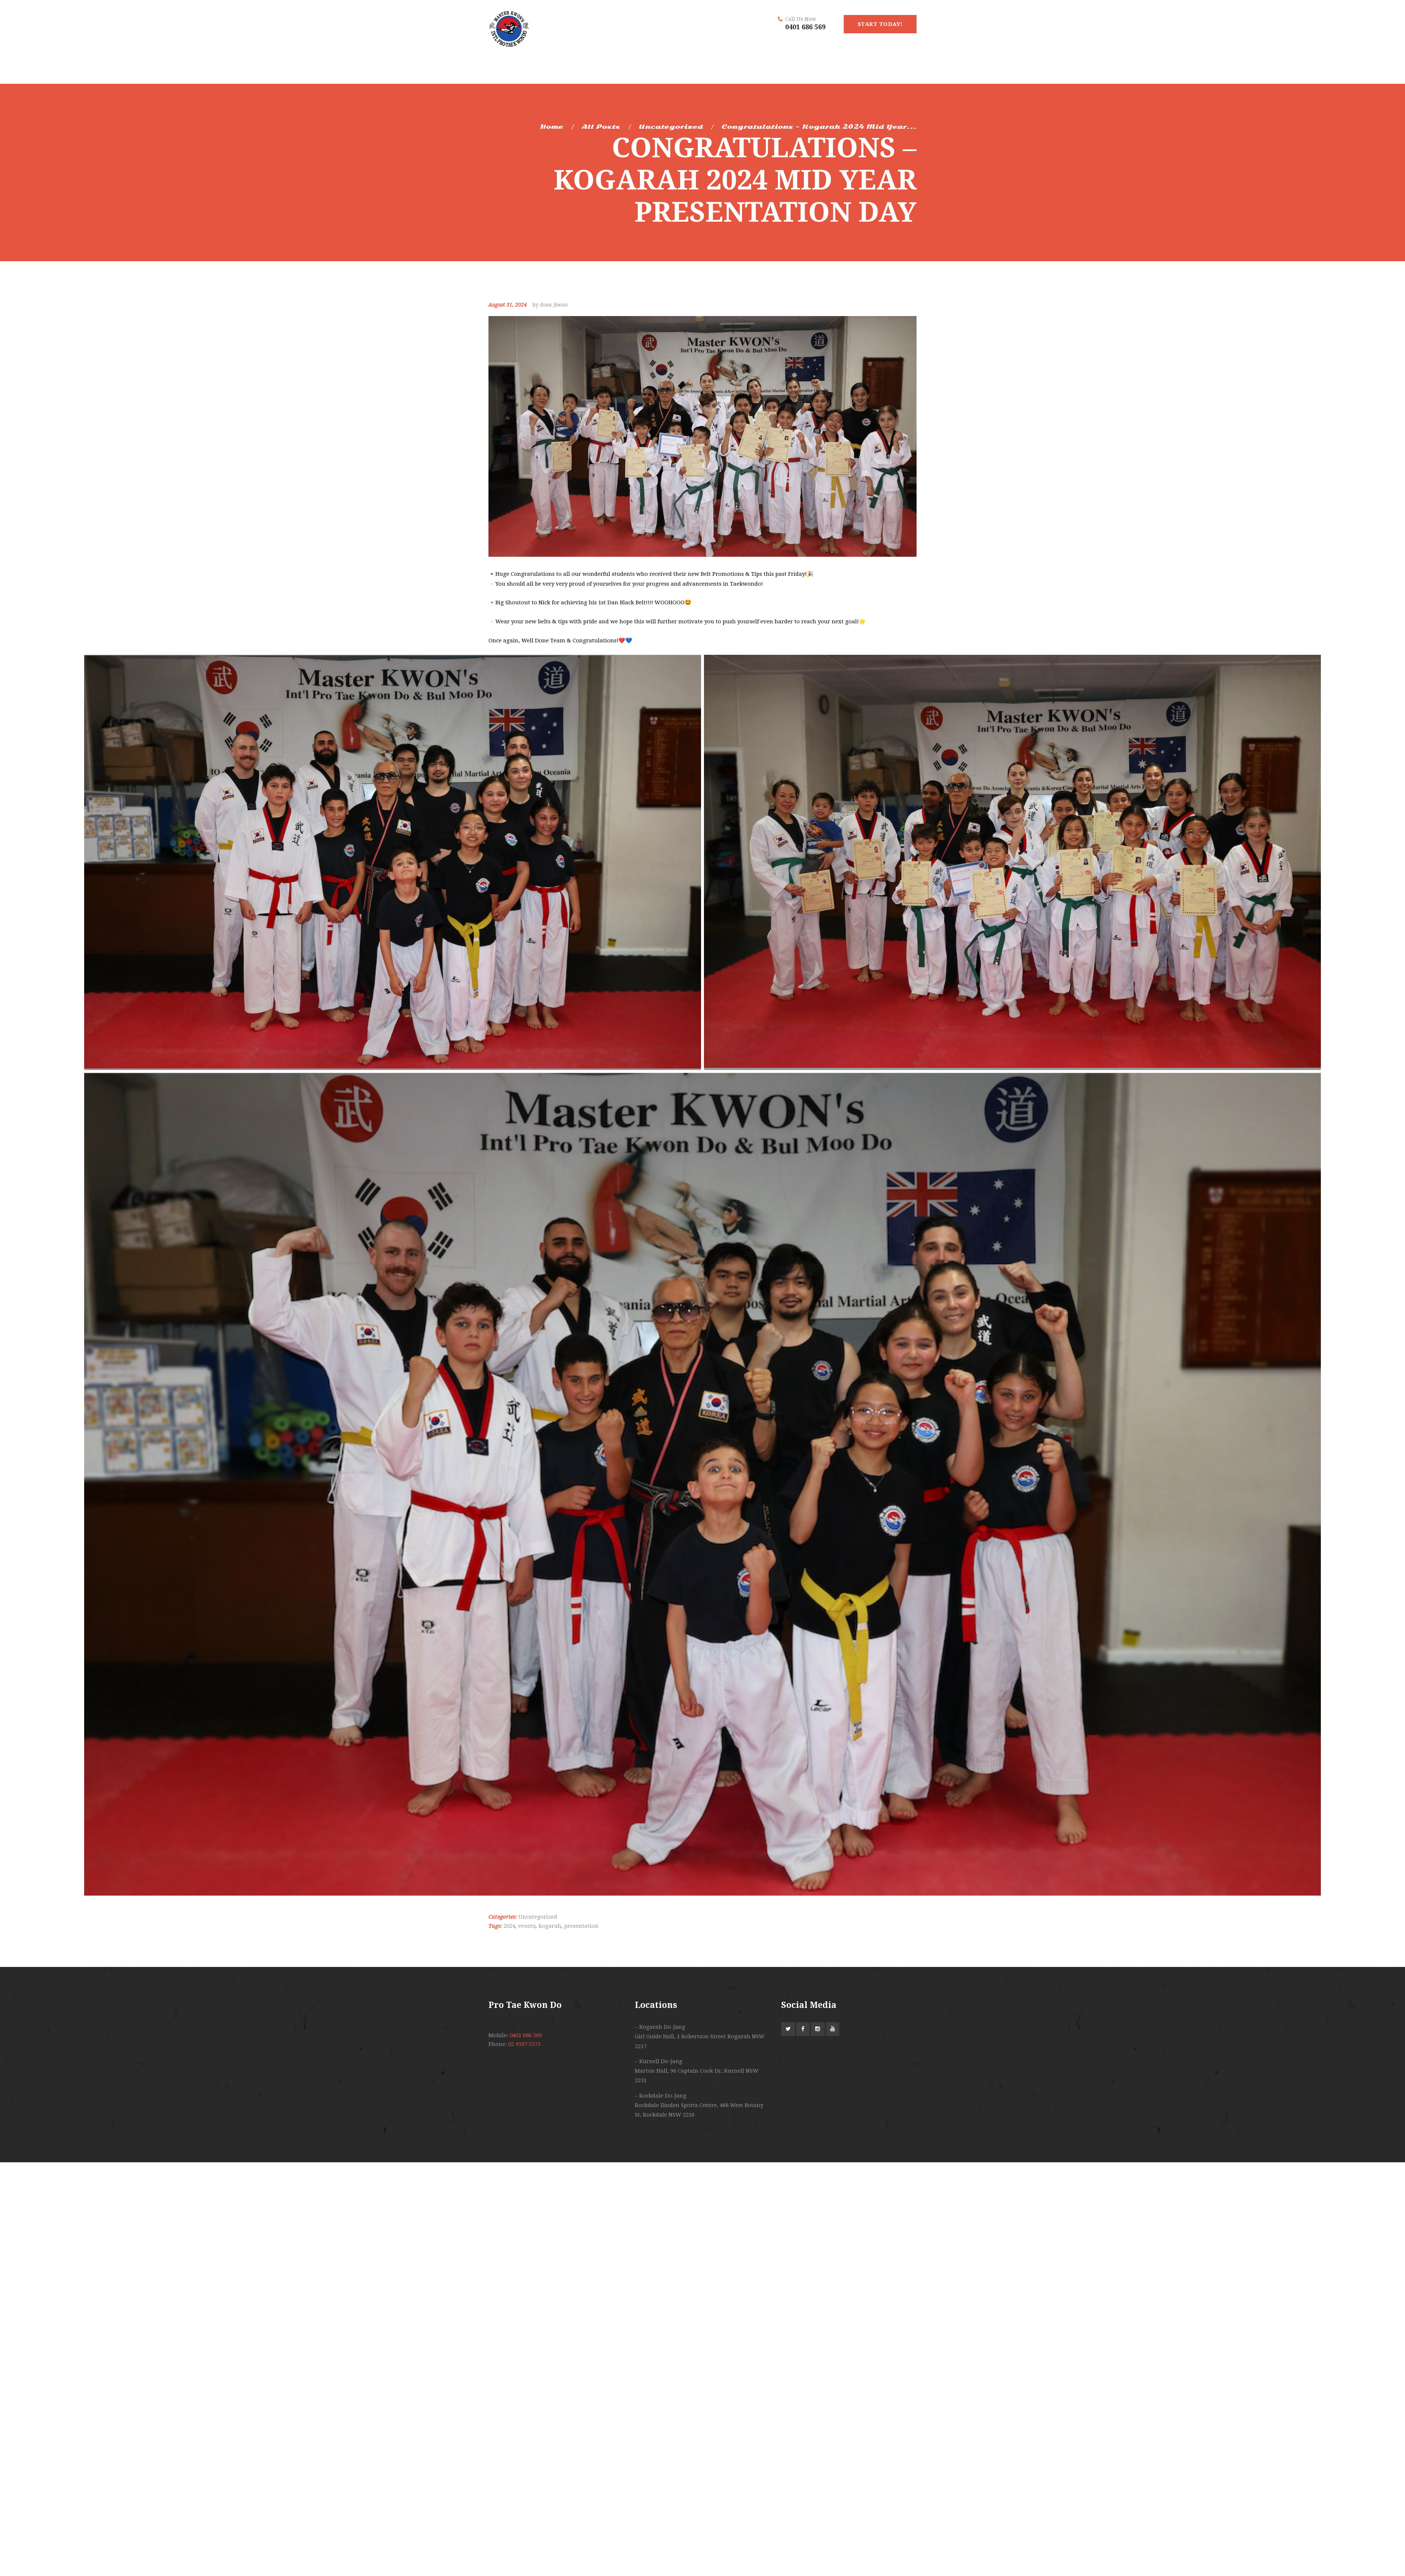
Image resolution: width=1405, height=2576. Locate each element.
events (527, 1926)
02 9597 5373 (524, 2044)
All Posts (601, 127)
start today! (880, 24)
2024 (509, 1926)
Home (552, 127)
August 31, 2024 (508, 305)
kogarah (550, 1926)
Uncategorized (671, 127)
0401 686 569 (805, 27)
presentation (581, 1926)
